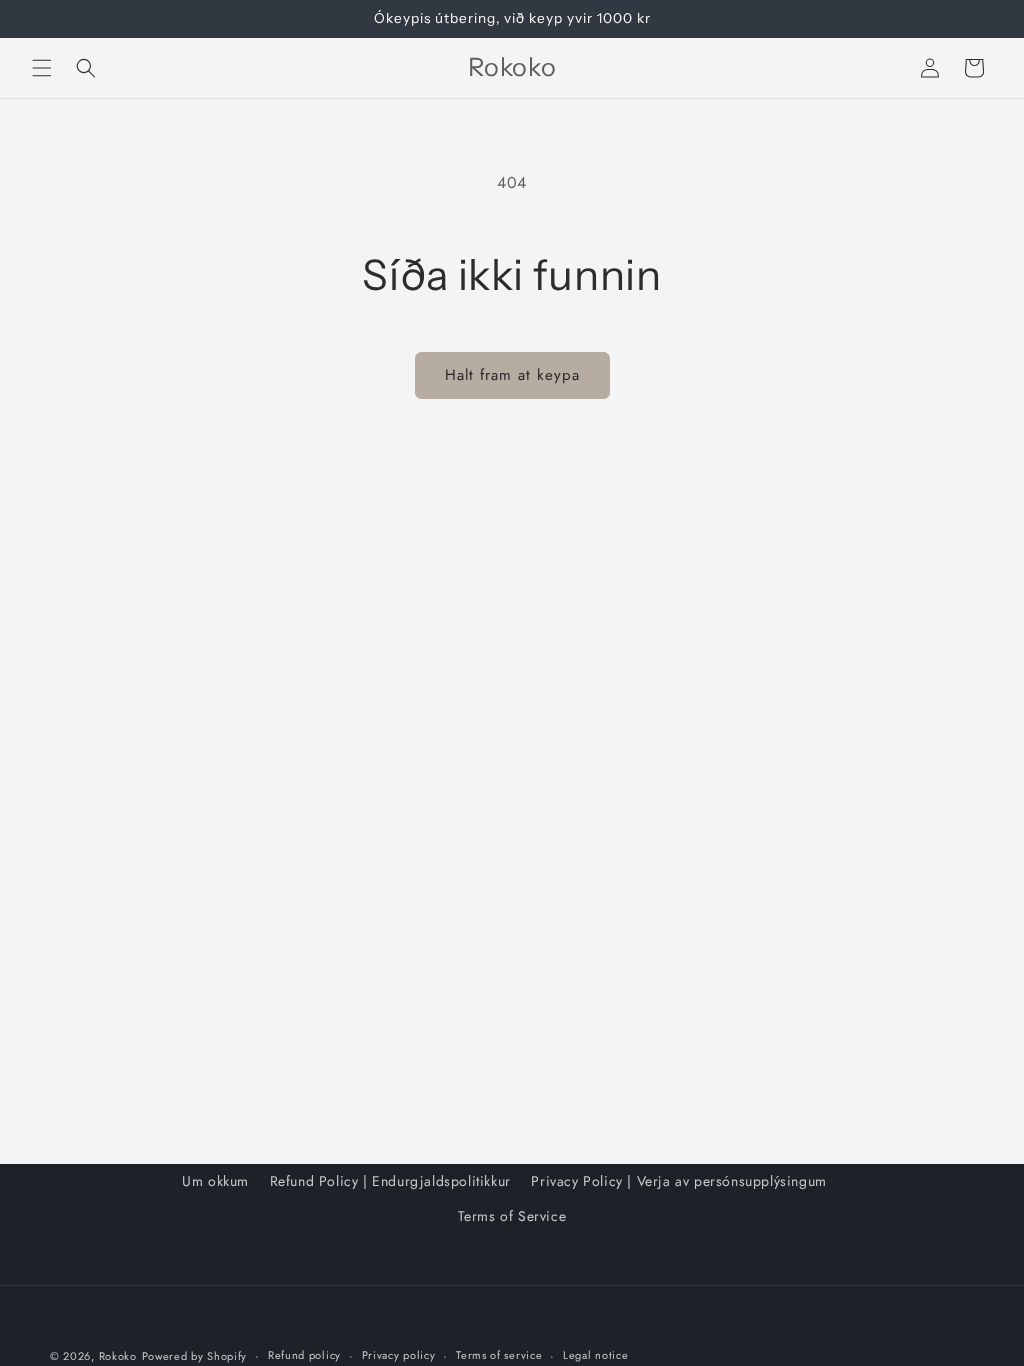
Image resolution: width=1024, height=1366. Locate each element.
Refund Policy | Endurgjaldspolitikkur (390, 1181)
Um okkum (215, 1181)
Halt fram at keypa (512, 375)
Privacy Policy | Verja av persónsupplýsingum (678, 1181)
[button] (42, 68)
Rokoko (118, 1356)
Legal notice (595, 1355)
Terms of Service (512, 1216)
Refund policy (304, 1355)
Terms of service (499, 1355)
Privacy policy (399, 1355)
